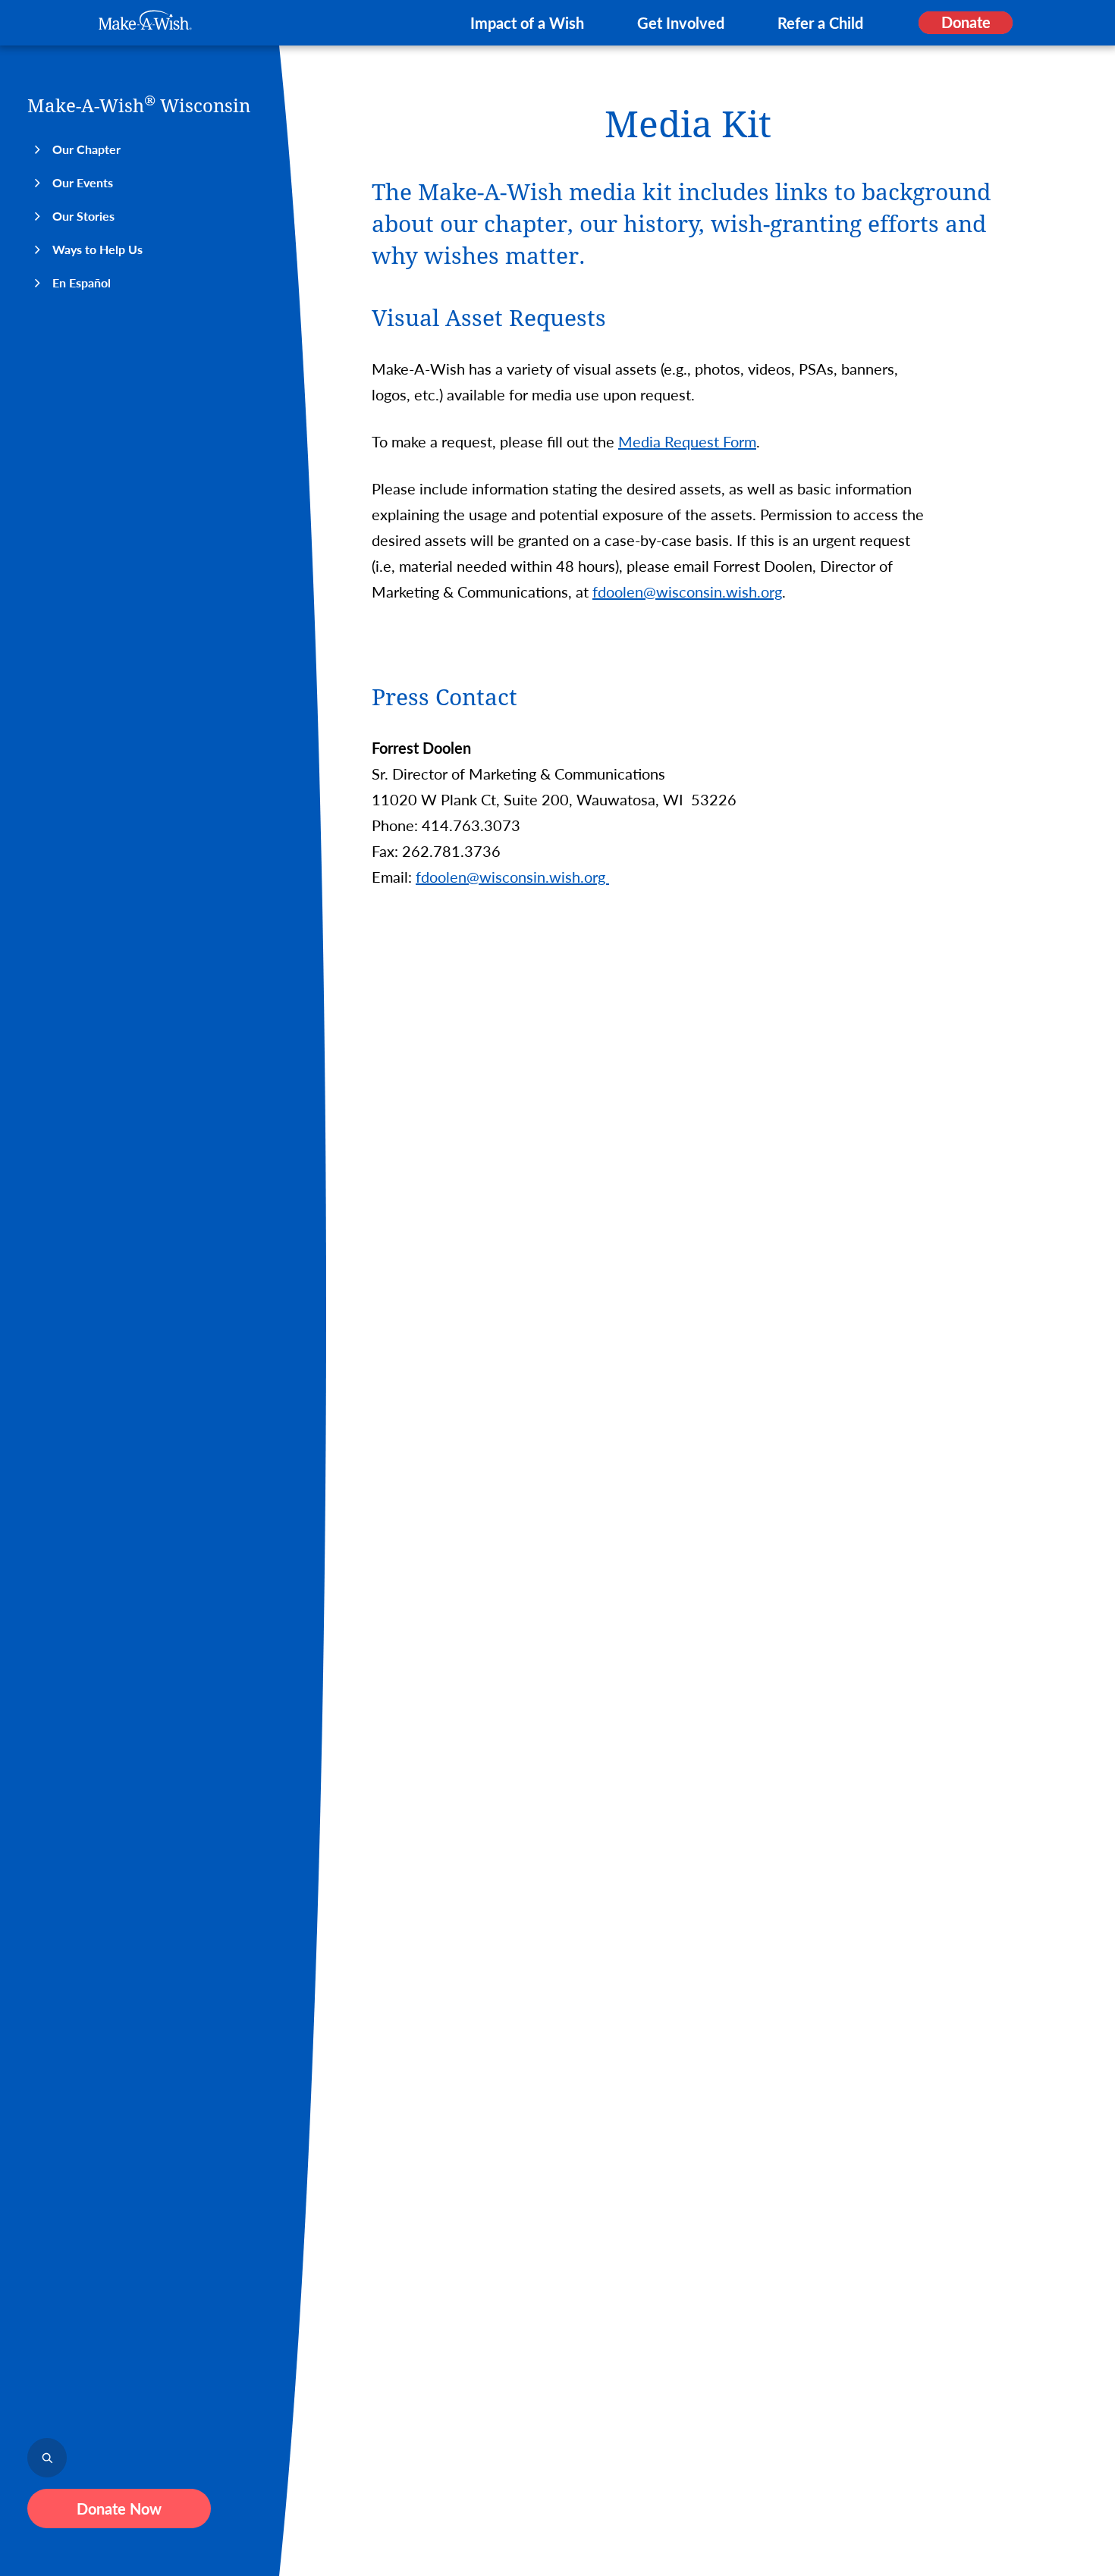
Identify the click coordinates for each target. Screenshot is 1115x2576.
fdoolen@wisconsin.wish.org (687, 591)
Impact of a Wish (527, 23)
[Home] (145, 20)
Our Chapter (86, 149)
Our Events (83, 182)
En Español (82, 282)
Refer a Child (820, 23)
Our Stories (83, 216)
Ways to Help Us (97, 249)
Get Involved (681, 23)
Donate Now (119, 2509)
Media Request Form (687, 441)
